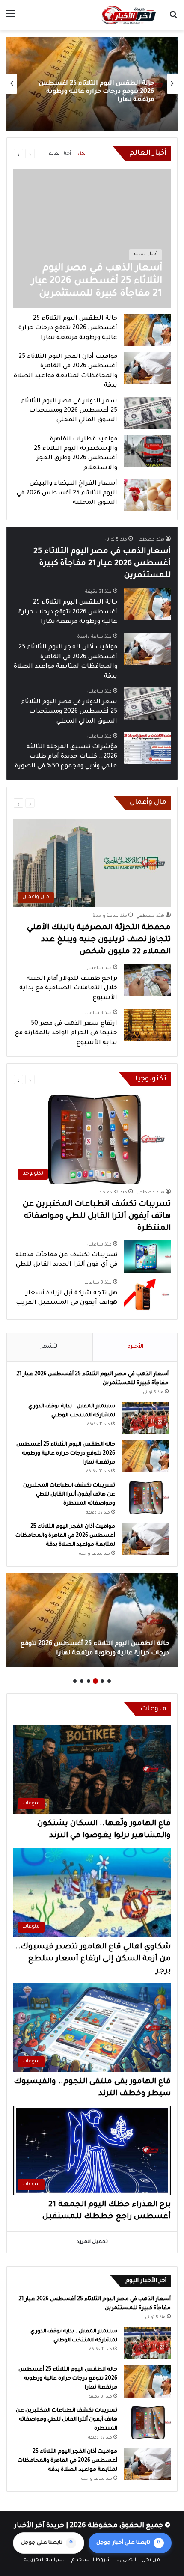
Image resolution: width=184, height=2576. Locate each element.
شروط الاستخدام (91, 2560)
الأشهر (50, 1347)
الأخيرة (135, 1347)
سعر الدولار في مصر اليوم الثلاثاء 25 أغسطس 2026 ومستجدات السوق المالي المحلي (69, 411)
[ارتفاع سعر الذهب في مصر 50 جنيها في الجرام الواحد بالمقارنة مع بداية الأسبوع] (147, 1025)
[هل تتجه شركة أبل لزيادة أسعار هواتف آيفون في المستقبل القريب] (147, 1295)
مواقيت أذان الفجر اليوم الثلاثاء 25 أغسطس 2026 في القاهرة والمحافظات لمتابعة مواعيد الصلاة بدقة (65, 1536)
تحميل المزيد (92, 2242)
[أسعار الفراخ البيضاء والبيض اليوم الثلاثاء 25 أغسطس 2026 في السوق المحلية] (147, 495)
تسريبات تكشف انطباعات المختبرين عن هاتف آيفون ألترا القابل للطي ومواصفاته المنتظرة (95, 98)
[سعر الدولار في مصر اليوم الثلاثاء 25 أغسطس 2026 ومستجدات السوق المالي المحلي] (147, 413)
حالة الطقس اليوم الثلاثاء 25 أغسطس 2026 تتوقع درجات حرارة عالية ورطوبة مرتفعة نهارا (68, 329)
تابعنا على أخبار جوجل (128, 2543)
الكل (82, 154)
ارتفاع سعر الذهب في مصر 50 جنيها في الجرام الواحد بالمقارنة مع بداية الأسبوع (66, 1034)
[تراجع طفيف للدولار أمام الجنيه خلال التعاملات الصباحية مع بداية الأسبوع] (147, 980)
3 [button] (95, 1681)
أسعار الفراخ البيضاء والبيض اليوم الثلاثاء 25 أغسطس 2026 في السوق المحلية (67, 493)
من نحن (151, 2560)
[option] (92, 84)
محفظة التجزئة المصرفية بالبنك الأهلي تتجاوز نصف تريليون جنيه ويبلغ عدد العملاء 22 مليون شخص (99, 940)
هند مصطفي (150, 540)
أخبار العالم (60, 154)
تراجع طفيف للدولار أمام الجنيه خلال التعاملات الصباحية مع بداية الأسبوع (68, 989)
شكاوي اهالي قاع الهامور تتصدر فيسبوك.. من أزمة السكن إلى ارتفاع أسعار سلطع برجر (93, 1959)
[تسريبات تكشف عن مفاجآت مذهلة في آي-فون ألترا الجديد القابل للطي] (147, 1257)
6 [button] (75, 1681)
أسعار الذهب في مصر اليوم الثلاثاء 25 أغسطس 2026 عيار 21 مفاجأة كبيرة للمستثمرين (102, 564)
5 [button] (82, 1681)
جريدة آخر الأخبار (39, 2526)
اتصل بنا (126, 2560)
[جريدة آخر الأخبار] (128, 15)
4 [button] (89, 1681)
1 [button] (109, 1681)
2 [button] (102, 1681)
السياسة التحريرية (45, 2560)
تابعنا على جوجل (47, 2543)
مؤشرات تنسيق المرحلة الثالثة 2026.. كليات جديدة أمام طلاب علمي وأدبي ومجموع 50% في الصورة (66, 757)
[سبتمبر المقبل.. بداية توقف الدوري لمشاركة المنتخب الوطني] (145, 1418)
